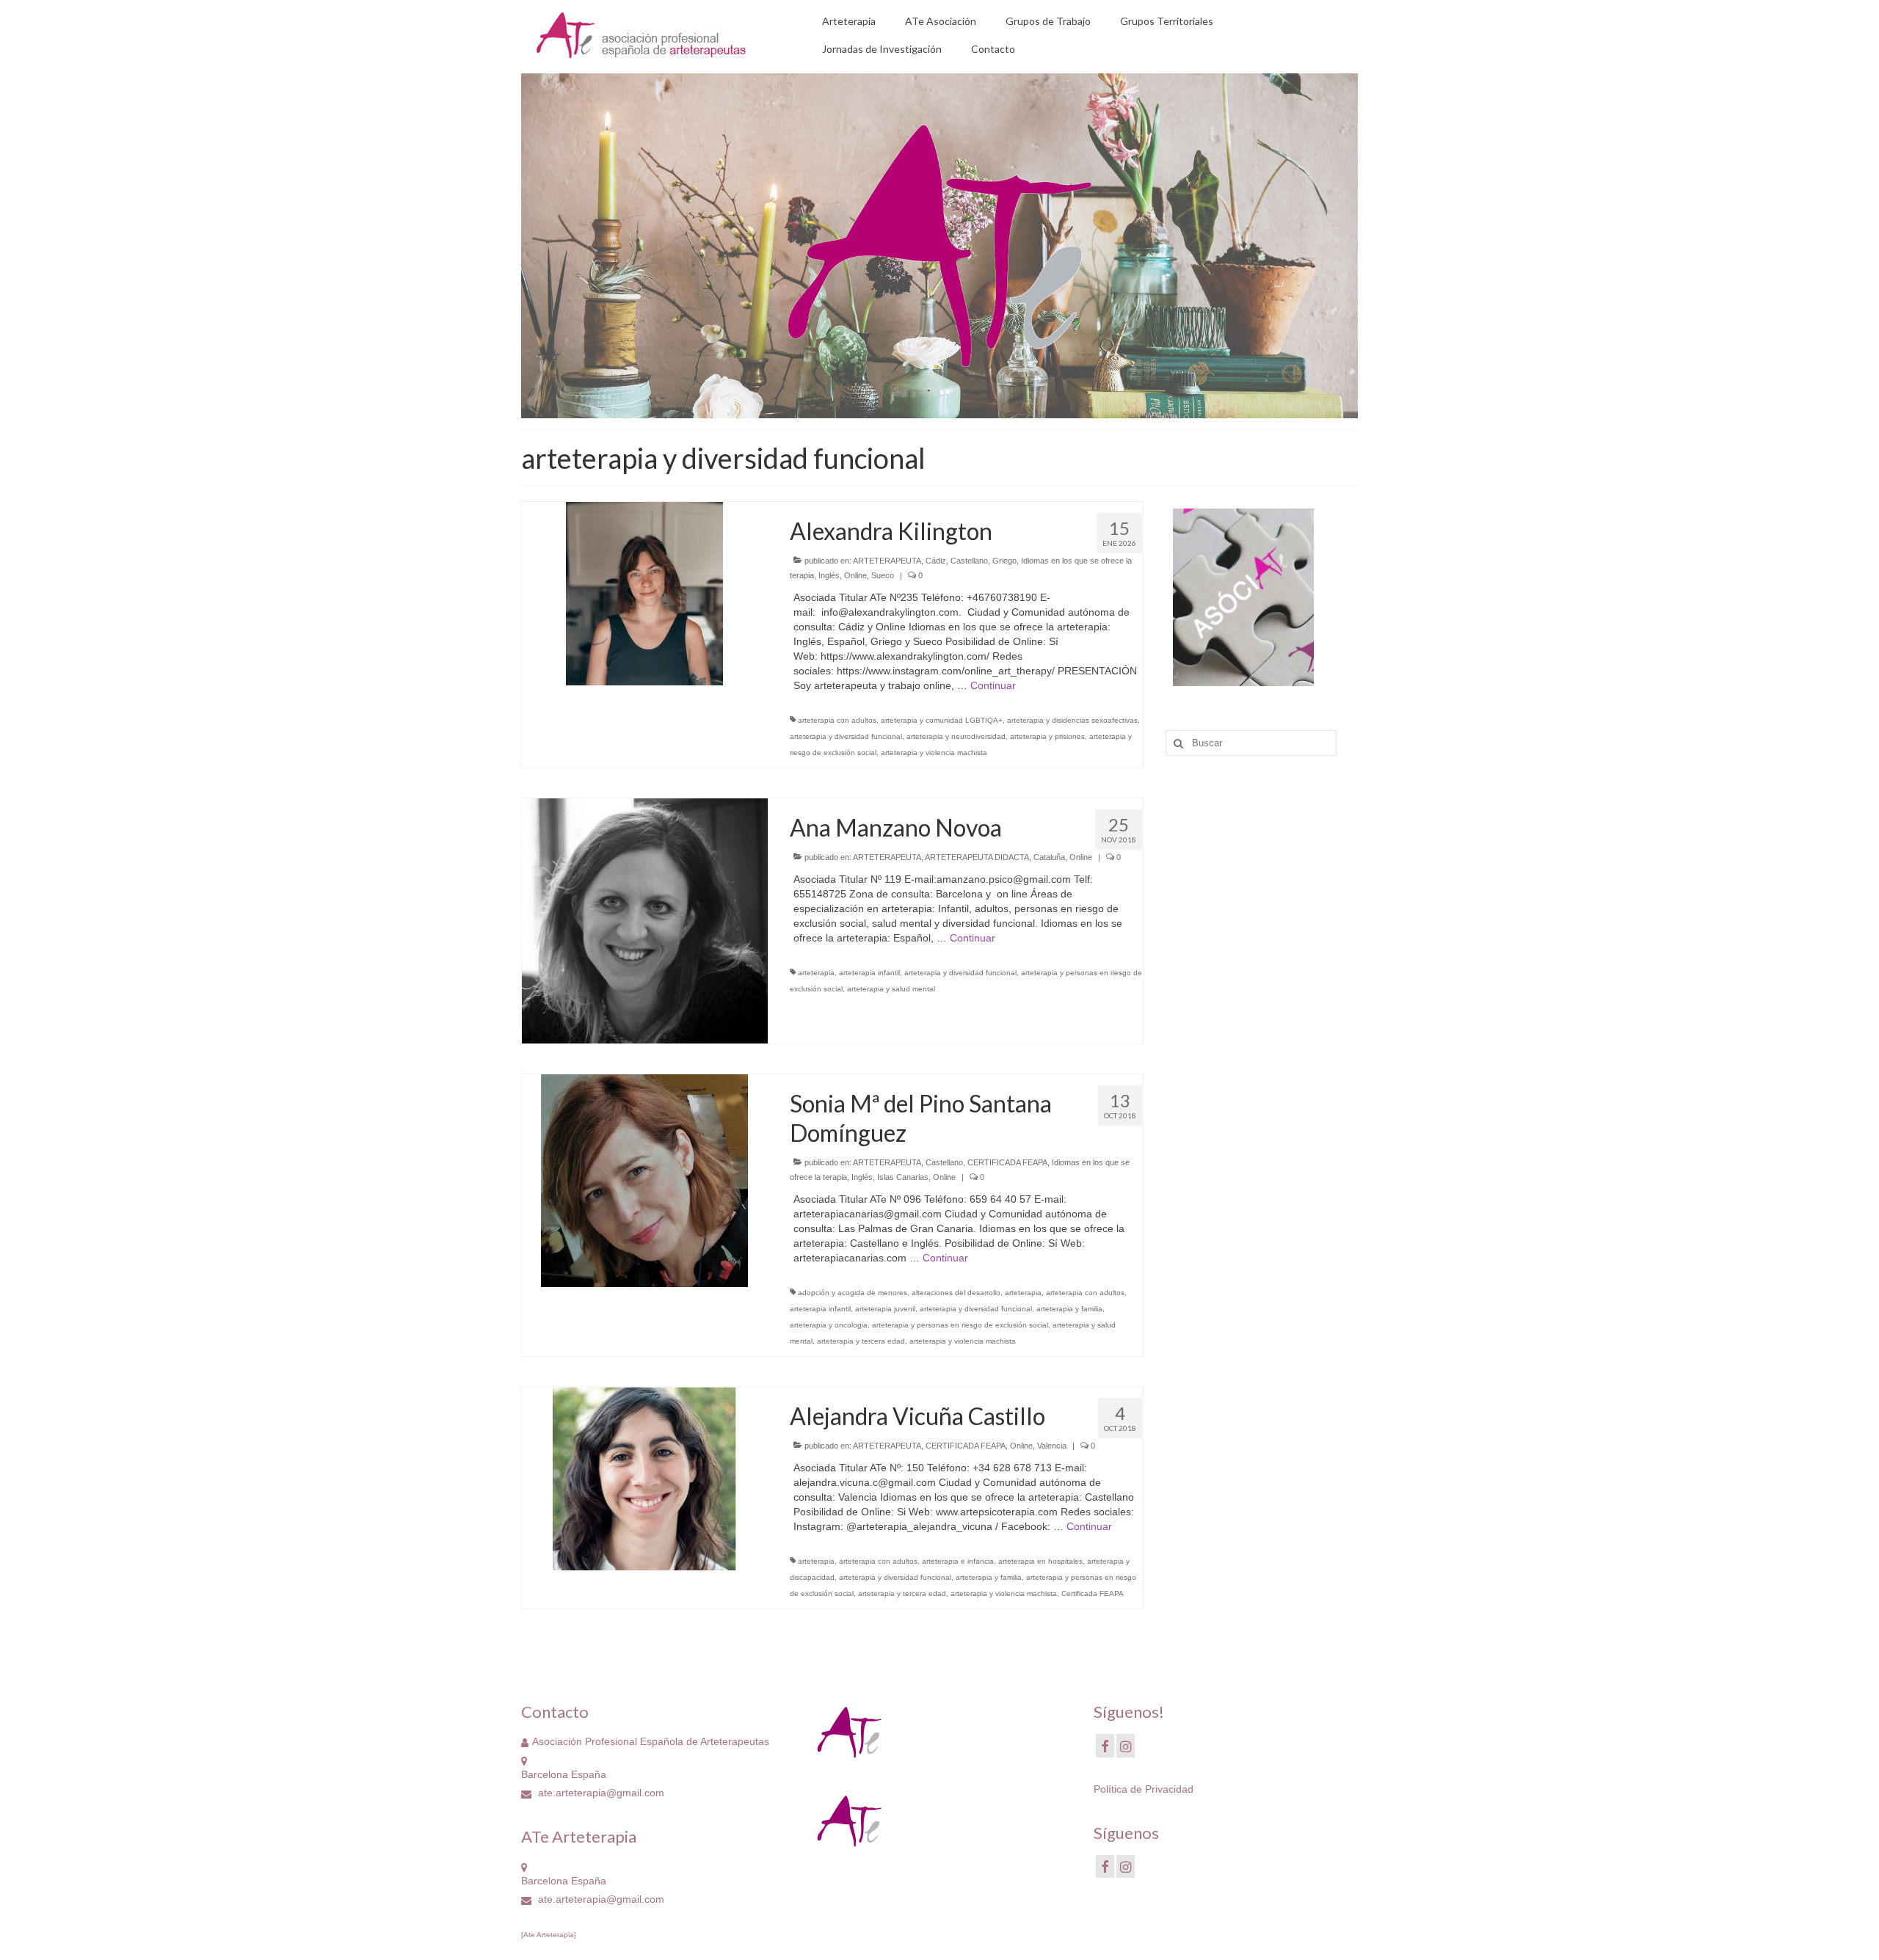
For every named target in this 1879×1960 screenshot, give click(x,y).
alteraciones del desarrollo (956, 1293)
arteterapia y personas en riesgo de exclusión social (960, 1325)
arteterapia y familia (1069, 1309)
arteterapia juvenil (885, 1309)
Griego (1004, 561)
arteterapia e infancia (958, 1561)
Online (855, 575)
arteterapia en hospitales (1040, 1561)
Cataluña (1049, 857)
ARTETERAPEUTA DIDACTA (977, 857)
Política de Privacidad (1144, 1789)
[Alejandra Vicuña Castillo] (644, 1478)
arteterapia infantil (869, 973)
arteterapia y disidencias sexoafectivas (1072, 720)
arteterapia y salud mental (891, 989)
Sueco (883, 575)
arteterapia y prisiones (1047, 736)
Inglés (829, 575)
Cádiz (936, 561)
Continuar (993, 685)
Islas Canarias (903, 1177)
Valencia (1052, 1446)
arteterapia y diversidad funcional (846, 736)
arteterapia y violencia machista (934, 753)
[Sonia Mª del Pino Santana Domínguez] (644, 1180)
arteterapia (816, 973)
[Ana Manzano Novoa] (645, 920)
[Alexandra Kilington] (644, 592)
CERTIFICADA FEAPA (1007, 1162)
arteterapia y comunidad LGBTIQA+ (942, 720)
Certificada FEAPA (1093, 1593)
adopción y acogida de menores (853, 1293)
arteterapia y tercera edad (861, 1341)
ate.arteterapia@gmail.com (600, 1793)
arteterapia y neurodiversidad (956, 736)
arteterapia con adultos (837, 720)
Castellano (969, 561)
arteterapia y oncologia (829, 1325)
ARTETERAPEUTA (887, 561)
